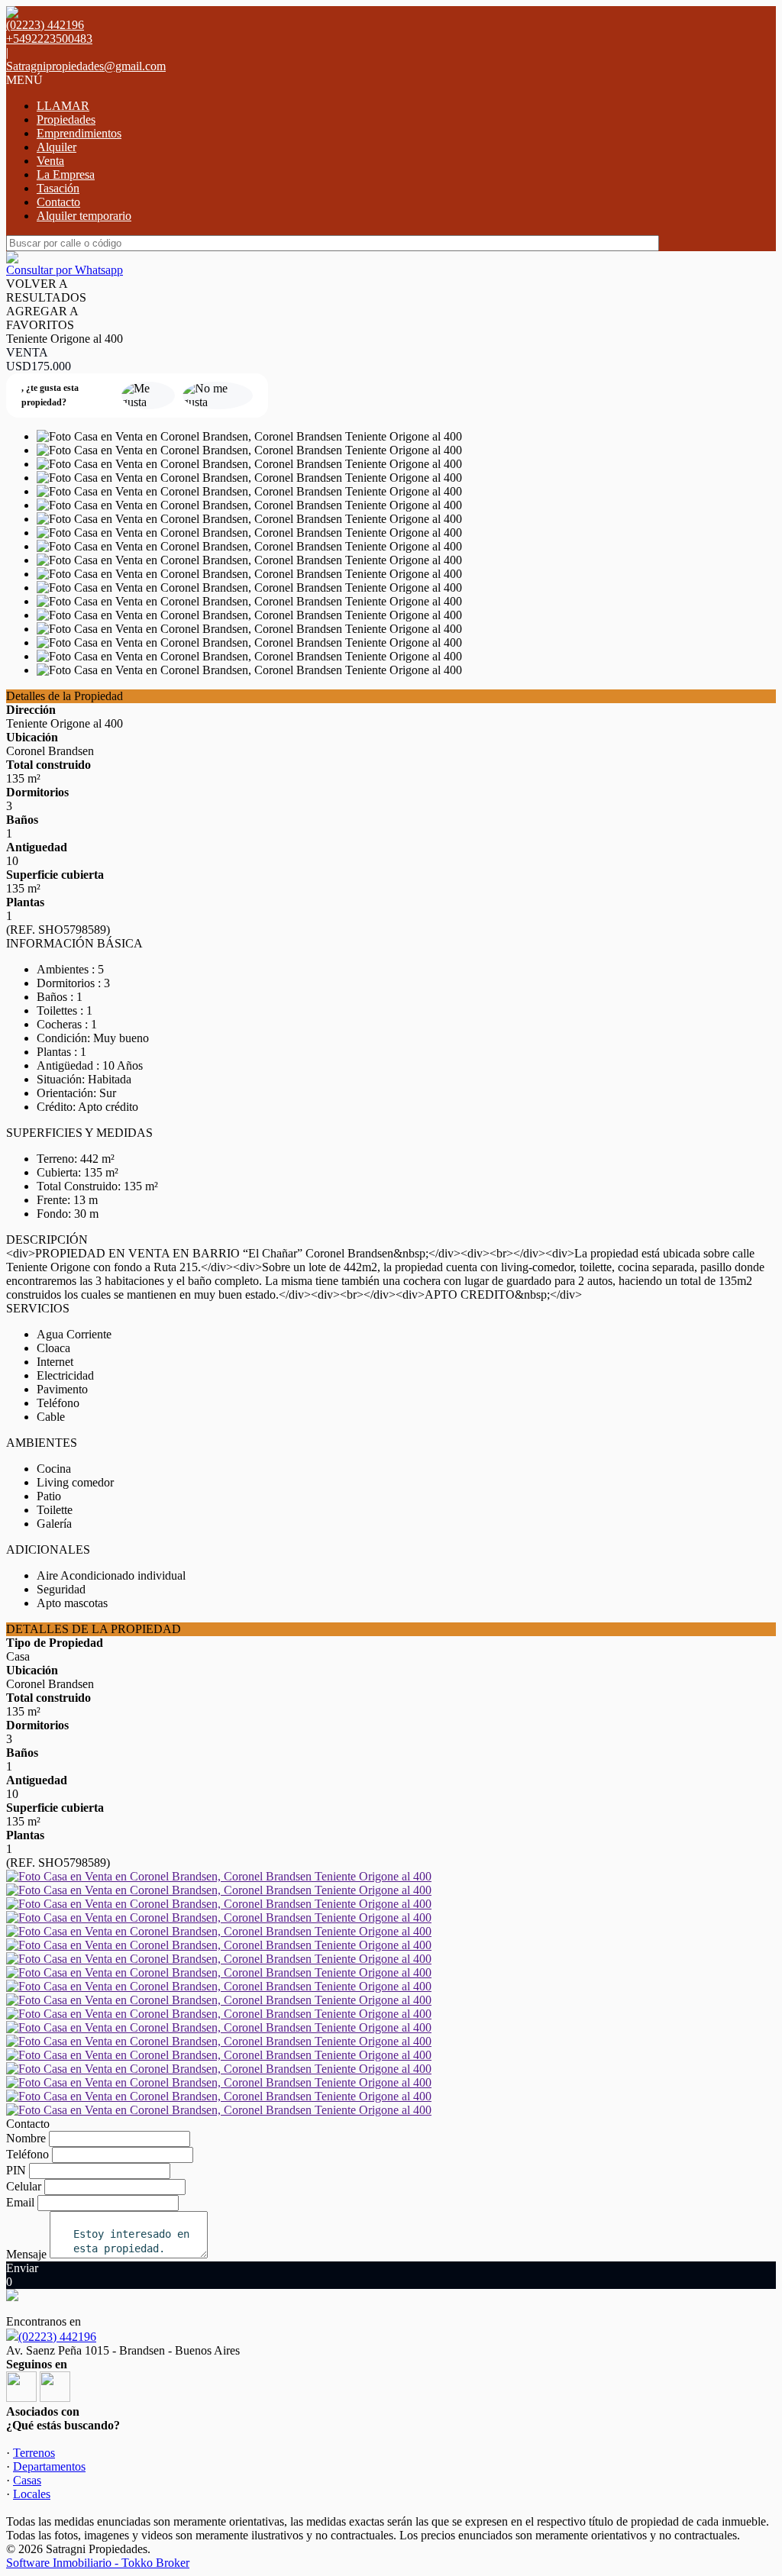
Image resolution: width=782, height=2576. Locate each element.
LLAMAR (63, 106)
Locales (32, 2494)
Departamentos (49, 2466)
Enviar (22, 2268)
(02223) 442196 (57, 2337)
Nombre (26, 2138)
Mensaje (26, 2254)
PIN (16, 2170)
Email (20, 2202)
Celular (24, 2186)
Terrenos (34, 2453)
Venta (50, 161)
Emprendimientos (79, 133)
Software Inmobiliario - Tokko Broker (98, 2563)
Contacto (58, 202)
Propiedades (66, 119)
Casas (27, 2480)
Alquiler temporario (84, 216)
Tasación (58, 188)
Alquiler (57, 147)
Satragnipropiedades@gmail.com (86, 66)
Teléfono (27, 2154)
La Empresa (66, 174)
